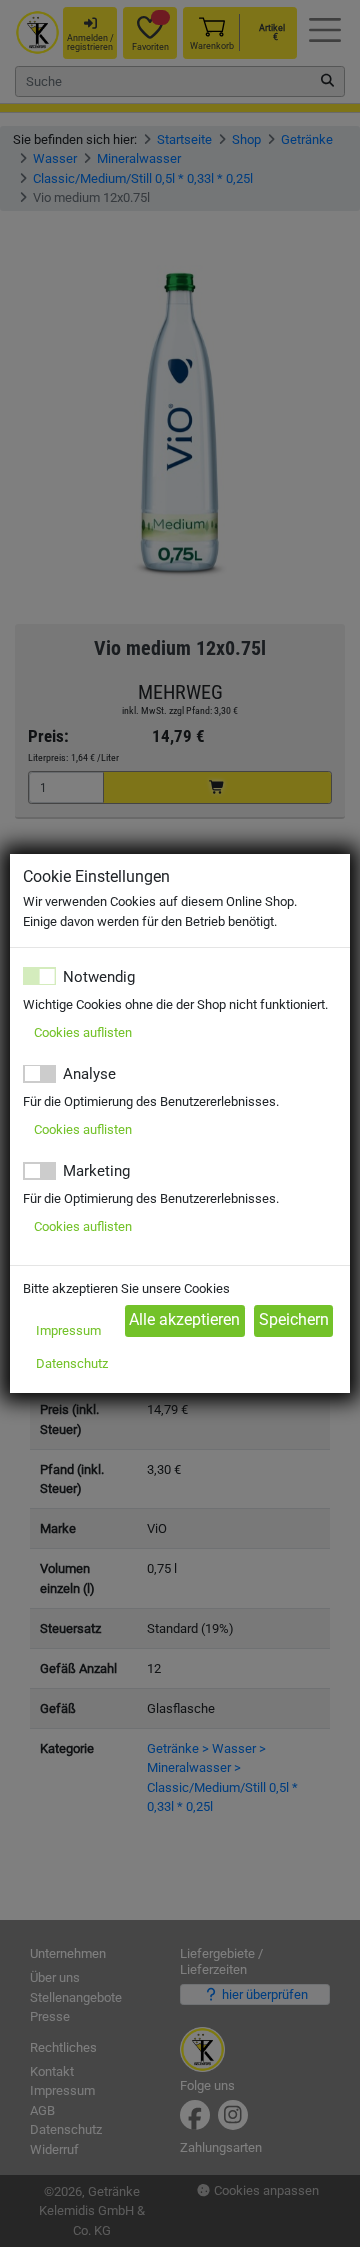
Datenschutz (72, 1363)
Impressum (68, 1330)
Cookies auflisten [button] (83, 1032)
